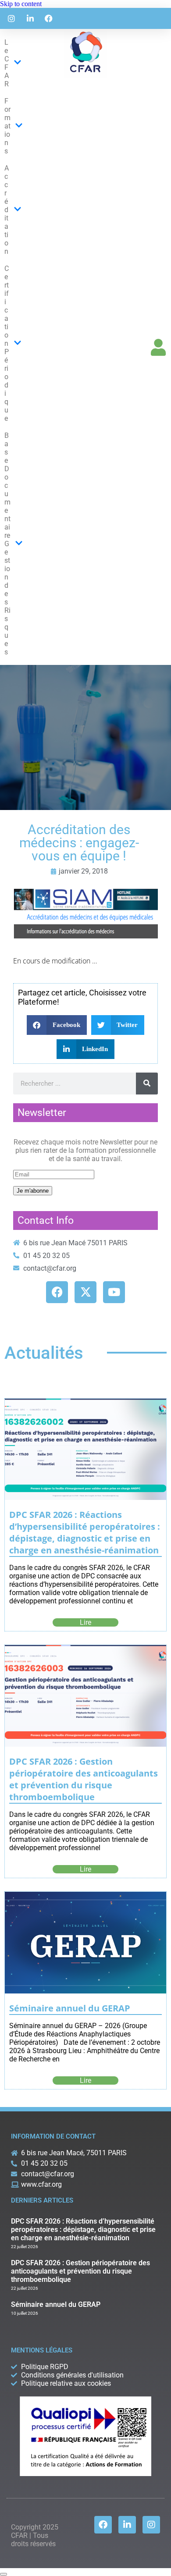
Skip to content (21, 4)
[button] (57, 1025)
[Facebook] (103, 2525)
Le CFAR (7, 63)
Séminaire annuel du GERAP (70, 2008)
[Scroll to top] (4, 2574)
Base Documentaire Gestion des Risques (7, 544)
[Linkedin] (127, 2525)
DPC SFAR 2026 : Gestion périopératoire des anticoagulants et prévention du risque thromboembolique (84, 1779)
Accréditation (7, 210)
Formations (7, 126)
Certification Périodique (7, 343)
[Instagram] (151, 2525)
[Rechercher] (147, 1084)
